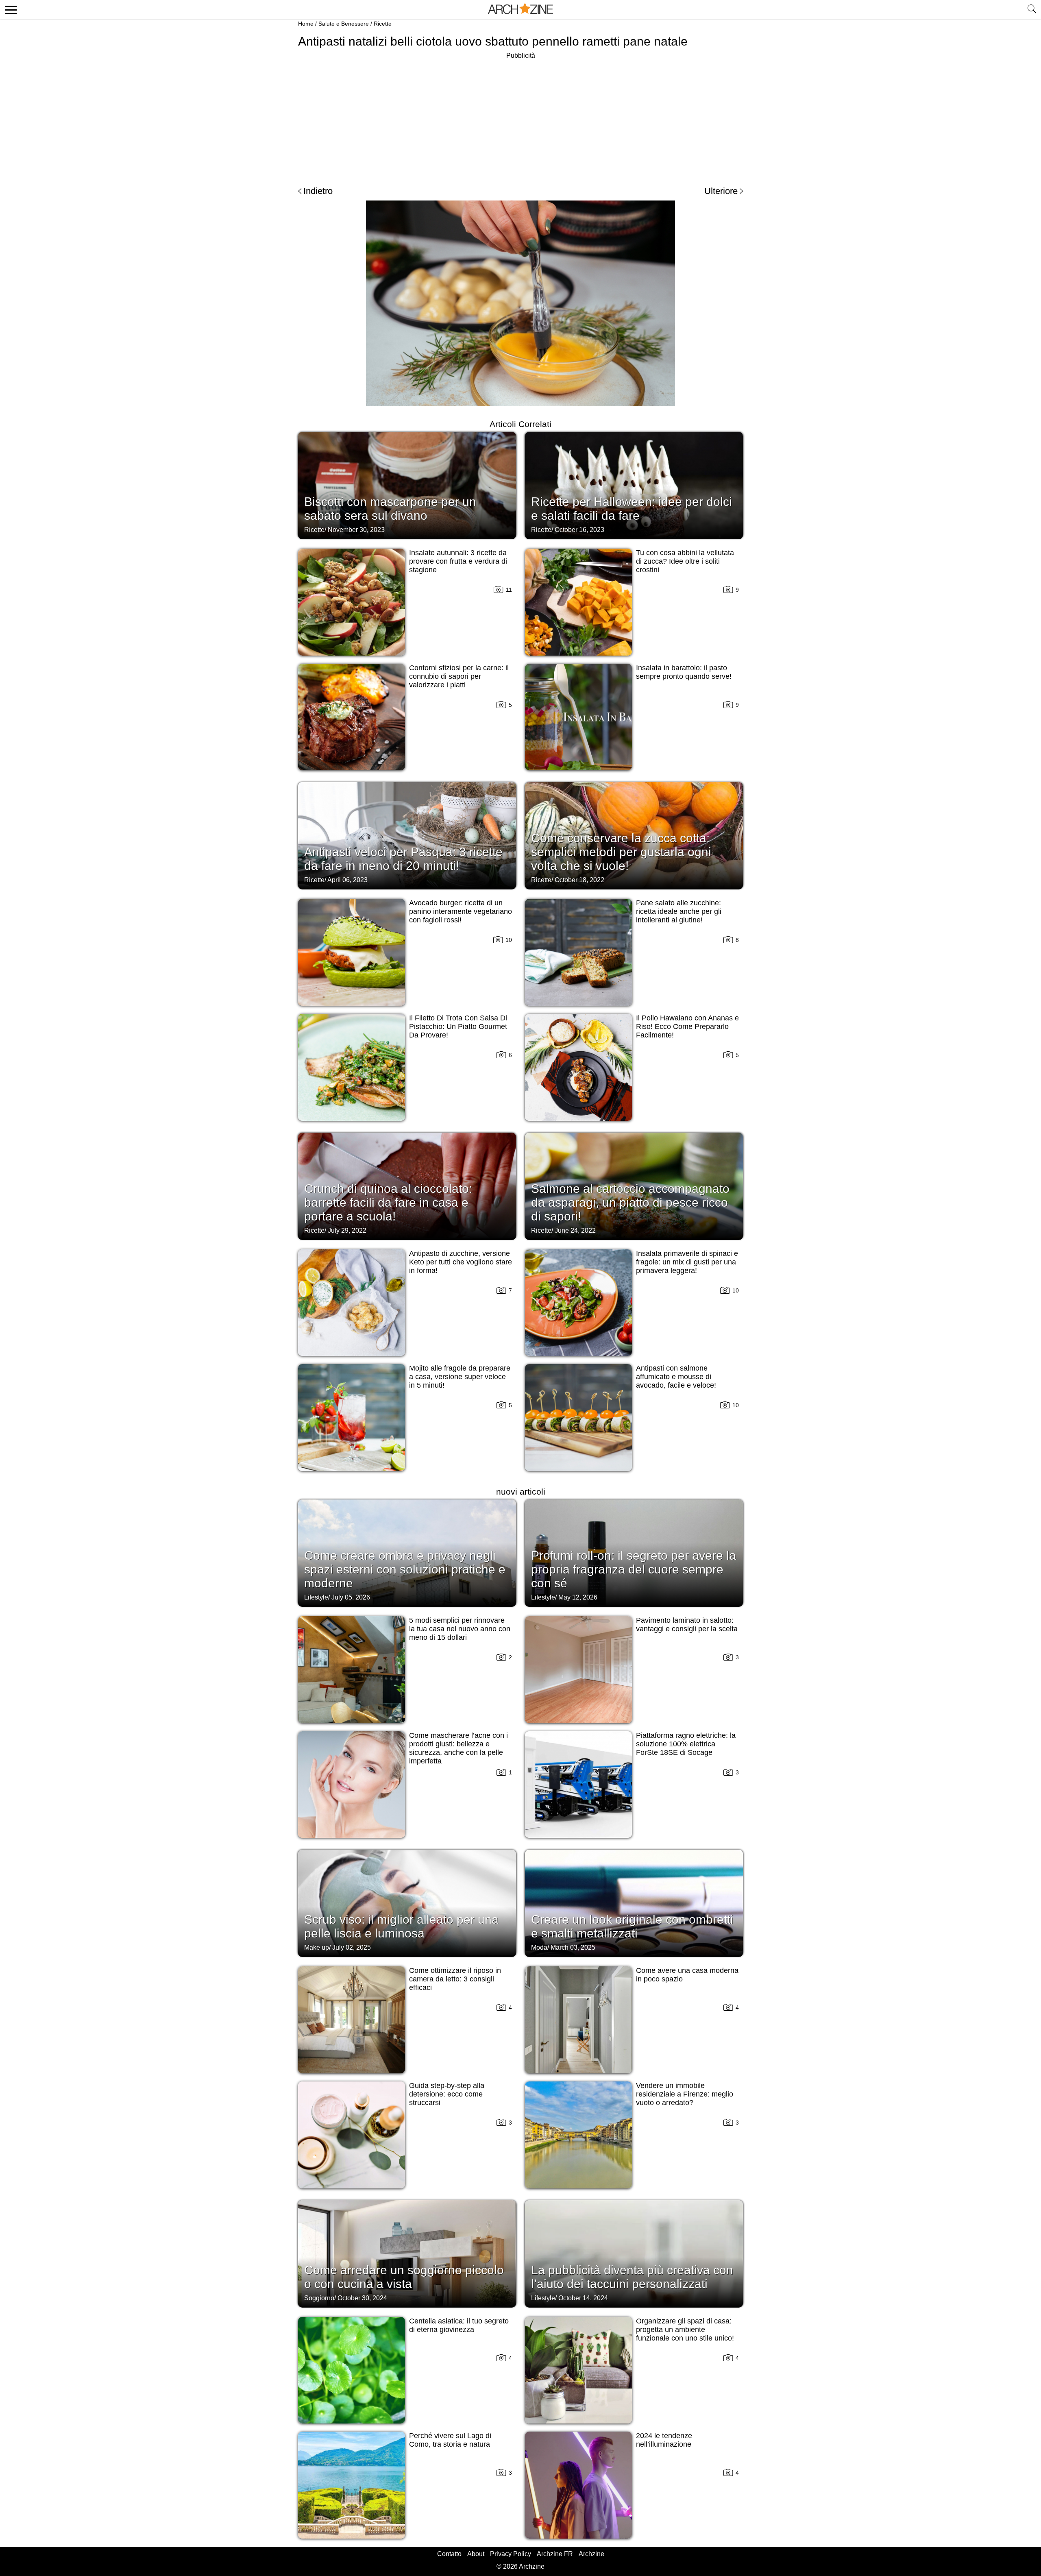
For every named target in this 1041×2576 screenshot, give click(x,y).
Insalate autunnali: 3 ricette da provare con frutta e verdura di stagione (458, 561)
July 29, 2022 (347, 1230)
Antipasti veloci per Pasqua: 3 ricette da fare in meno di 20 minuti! (403, 859)
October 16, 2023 (579, 530)
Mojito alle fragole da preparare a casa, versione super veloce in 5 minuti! (460, 1377)
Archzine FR (555, 2554)
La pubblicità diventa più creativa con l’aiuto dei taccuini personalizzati (632, 2277)
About (476, 2554)
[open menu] (10, 9)
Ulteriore (721, 191)
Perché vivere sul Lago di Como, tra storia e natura (450, 2440)
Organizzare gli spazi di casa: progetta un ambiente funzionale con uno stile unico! (685, 2330)
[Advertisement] (520, 118)
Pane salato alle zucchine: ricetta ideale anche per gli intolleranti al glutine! (679, 911)
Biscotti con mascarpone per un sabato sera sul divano (390, 509)
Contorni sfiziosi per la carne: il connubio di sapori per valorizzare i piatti (459, 676)
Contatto (449, 2554)
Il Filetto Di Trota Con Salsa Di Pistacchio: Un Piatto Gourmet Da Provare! (458, 1026)
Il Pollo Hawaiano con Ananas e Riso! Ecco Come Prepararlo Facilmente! (687, 1026)
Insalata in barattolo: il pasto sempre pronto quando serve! (684, 672)
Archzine (591, 2554)
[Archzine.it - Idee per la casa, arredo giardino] (520, 9)
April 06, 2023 (347, 880)
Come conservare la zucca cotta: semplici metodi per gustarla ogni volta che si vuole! (621, 852)
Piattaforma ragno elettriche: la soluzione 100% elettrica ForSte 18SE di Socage (686, 1744)
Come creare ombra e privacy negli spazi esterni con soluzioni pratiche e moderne (405, 1569)
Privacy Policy (511, 2554)
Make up (317, 1947)
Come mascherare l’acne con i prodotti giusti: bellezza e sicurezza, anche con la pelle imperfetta (458, 1748)
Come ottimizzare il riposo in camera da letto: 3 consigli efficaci (455, 1979)
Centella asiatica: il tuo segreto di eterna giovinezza (459, 2325)
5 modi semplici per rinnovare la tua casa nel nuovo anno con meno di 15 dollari (460, 1629)
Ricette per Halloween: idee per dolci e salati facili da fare (632, 509)
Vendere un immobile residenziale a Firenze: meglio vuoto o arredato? (685, 2094)
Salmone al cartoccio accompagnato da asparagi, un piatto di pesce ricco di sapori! (630, 1202)
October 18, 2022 (579, 880)
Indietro (318, 191)
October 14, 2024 (583, 2298)
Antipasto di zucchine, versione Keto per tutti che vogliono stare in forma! (461, 1262)
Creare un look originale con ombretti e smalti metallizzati (632, 1926)
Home (306, 24)
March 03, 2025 (573, 1947)
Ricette (383, 24)
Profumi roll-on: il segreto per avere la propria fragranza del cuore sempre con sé (634, 1569)
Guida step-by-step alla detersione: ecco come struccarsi (447, 2094)
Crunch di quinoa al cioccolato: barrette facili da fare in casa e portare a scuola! (388, 1202)
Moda (539, 1947)
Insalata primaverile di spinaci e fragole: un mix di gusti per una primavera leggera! (687, 1262)
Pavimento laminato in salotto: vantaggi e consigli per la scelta (687, 1625)
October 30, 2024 (362, 2298)
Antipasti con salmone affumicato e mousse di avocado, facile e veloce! (676, 1377)
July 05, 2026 (351, 1597)
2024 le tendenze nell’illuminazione (664, 2440)
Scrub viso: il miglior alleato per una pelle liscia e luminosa (401, 1926)
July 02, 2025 (352, 1947)
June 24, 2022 (575, 1230)
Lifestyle (316, 1597)
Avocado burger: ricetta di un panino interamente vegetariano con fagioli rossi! (461, 911)
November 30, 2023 (356, 530)
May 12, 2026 (578, 1597)
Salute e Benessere (344, 24)
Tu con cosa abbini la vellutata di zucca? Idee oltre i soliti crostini (685, 561)
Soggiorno (319, 2298)
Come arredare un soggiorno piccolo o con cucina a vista (404, 2277)
